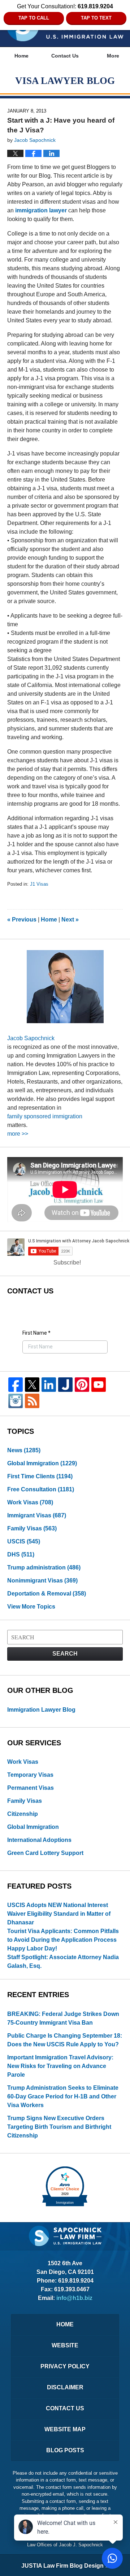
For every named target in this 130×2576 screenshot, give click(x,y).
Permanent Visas (31, 1788)
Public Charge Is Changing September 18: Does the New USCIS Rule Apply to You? (65, 2040)
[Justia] (65, 1385)
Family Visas (32, 1528)
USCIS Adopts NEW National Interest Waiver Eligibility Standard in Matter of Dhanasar (59, 1914)
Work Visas (30, 1502)
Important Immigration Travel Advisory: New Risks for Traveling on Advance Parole (60, 2066)
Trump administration (44, 1567)
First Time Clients (40, 1476)
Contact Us (65, 56)
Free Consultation (41, 1489)
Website (65, 2345)
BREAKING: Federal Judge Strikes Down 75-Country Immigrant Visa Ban (63, 2018)
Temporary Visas (30, 1775)
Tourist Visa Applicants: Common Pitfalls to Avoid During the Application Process (63, 1935)
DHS (21, 1554)
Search (65, 1654)
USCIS (24, 1541)
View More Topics (31, 1607)
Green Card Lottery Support (45, 1853)
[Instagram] (16, 1401)
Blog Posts (65, 2450)
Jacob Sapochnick (31, 1038)
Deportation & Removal (47, 1594)
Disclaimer (65, 2387)
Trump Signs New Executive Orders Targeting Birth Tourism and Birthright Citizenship (59, 2127)
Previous (22, 920)
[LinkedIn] (49, 1385)
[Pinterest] (82, 1385)
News (24, 1450)
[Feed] (32, 1401)
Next (70, 920)
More (113, 56)
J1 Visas (39, 884)
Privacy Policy (65, 2366)
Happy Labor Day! (32, 1948)
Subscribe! (67, 1262)
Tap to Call (34, 18)
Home (21, 56)
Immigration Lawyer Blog (41, 1710)
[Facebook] (16, 1385)
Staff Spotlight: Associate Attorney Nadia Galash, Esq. (63, 1961)
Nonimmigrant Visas (42, 1581)
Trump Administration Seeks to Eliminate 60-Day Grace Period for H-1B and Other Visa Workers (63, 2096)
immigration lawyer (40, 210)
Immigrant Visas (37, 1515)
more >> (18, 1134)
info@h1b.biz (74, 2298)
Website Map (65, 2429)
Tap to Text (96, 18)
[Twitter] (32, 1385)
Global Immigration (42, 1463)
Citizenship (23, 1814)
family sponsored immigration (45, 1116)
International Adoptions (39, 1840)
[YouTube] (99, 1385)
